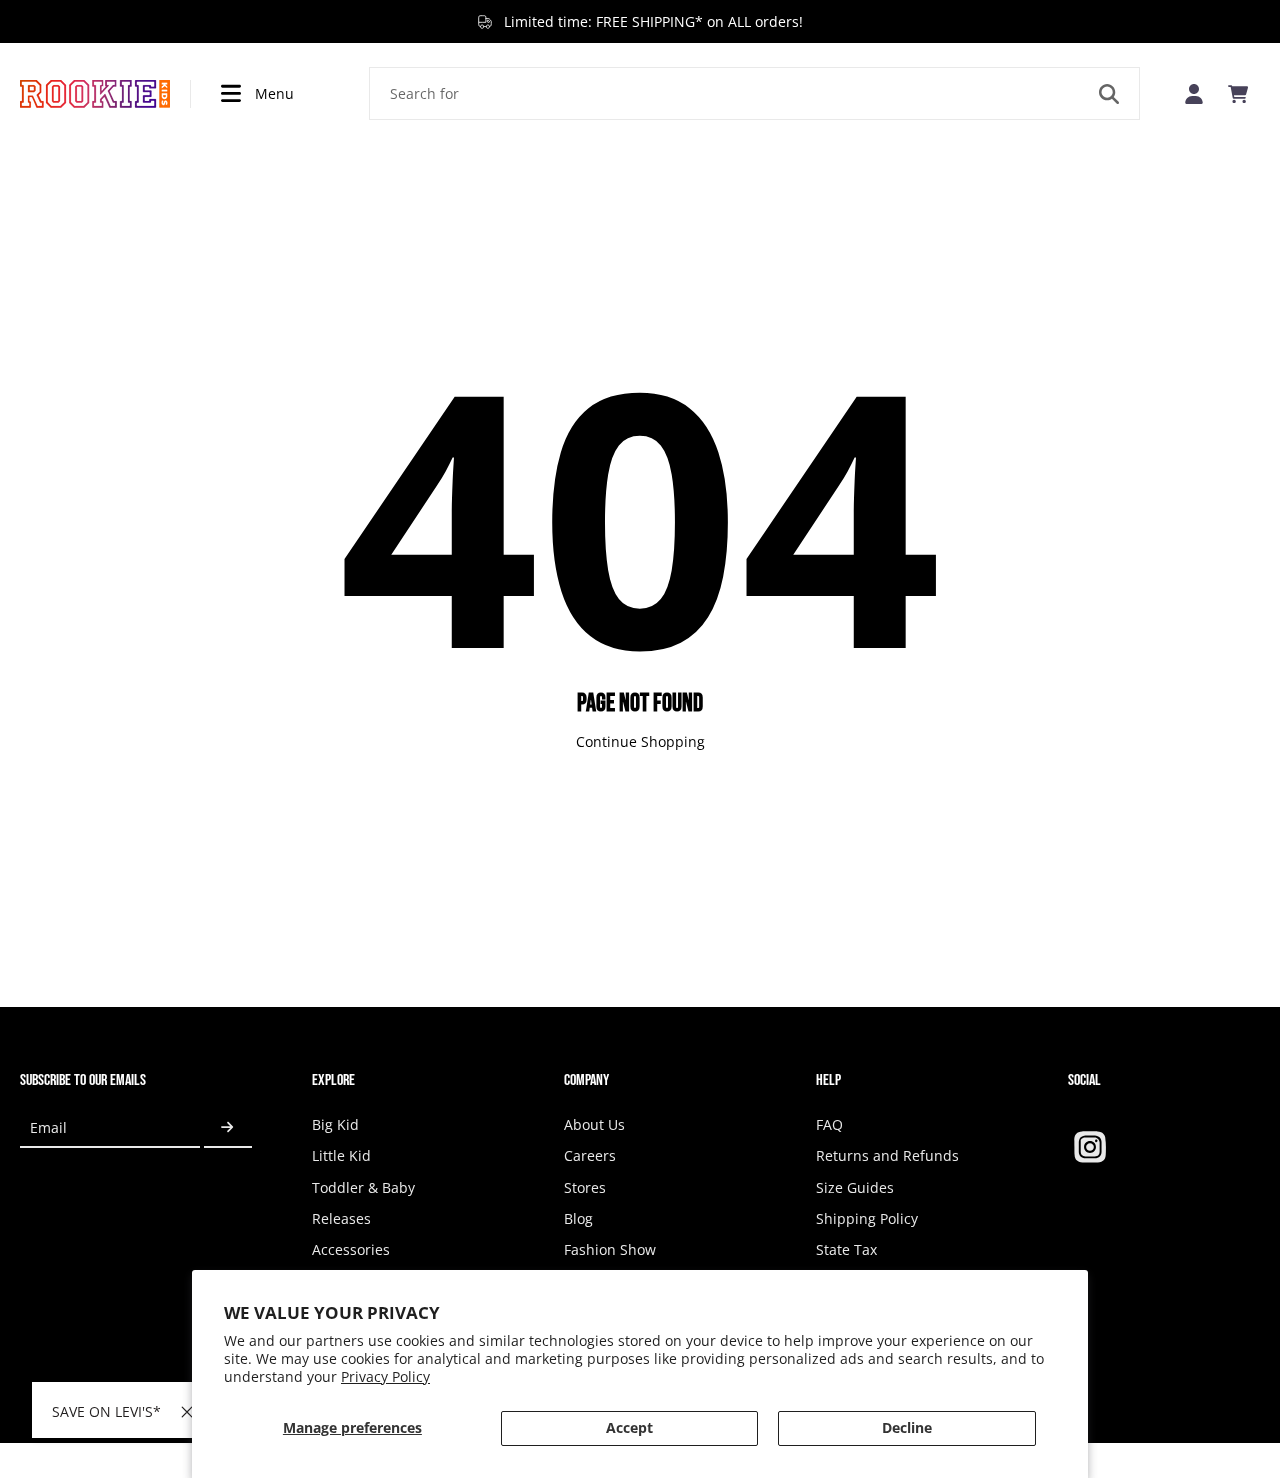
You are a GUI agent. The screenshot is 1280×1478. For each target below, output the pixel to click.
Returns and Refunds (887, 1155)
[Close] (187, 1412)
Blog (578, 1218)
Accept (629, 1427)
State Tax (846, 1249)
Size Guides (855, 1187)
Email (48, 1127)
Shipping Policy (867, 1218)
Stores (585, 1187)
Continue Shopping (640, 741)
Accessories (351, 1249)
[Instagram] (1090, 1147)
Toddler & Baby (363, 1187)
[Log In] (1194, 93)
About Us (594, 1124)
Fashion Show (610, 1249)
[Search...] (1109, 94)
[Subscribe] (228, 1127)
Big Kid (335, 1124)
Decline (907, 1427)
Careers (590, 1155)
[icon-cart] (1238, 94)
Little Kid (341, 1155)
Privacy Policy (385, 1376)
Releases (341, 1218)
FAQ (829, 1124)
